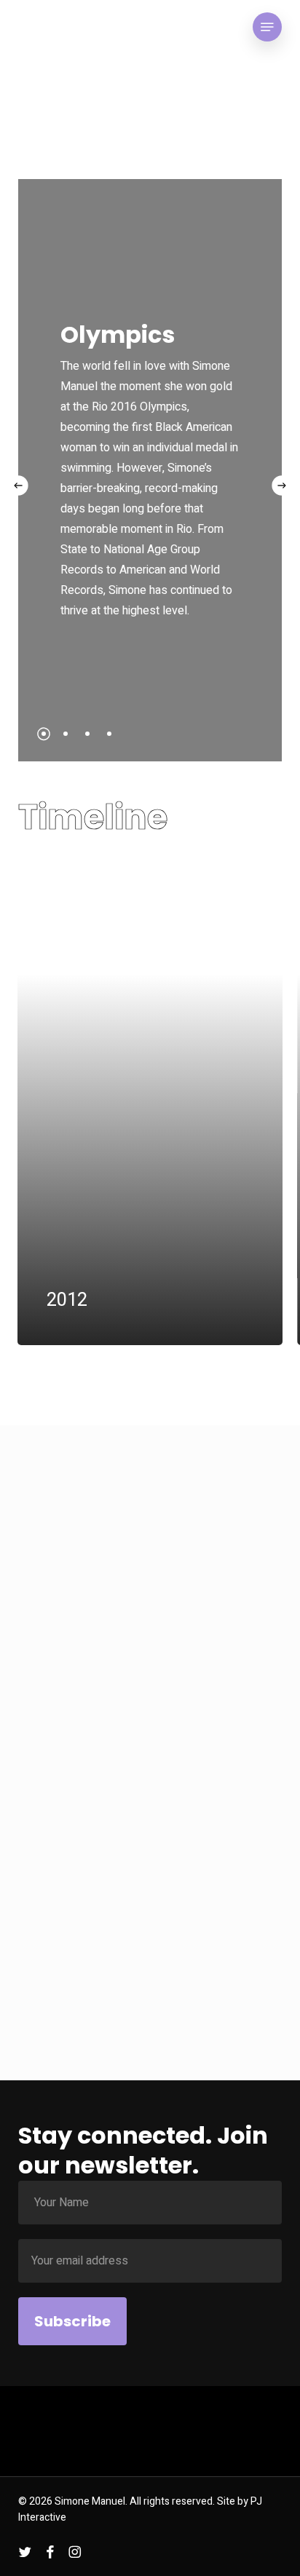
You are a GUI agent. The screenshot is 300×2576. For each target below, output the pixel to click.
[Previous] (18, 485)
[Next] (282, 485)
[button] (267, 27)
